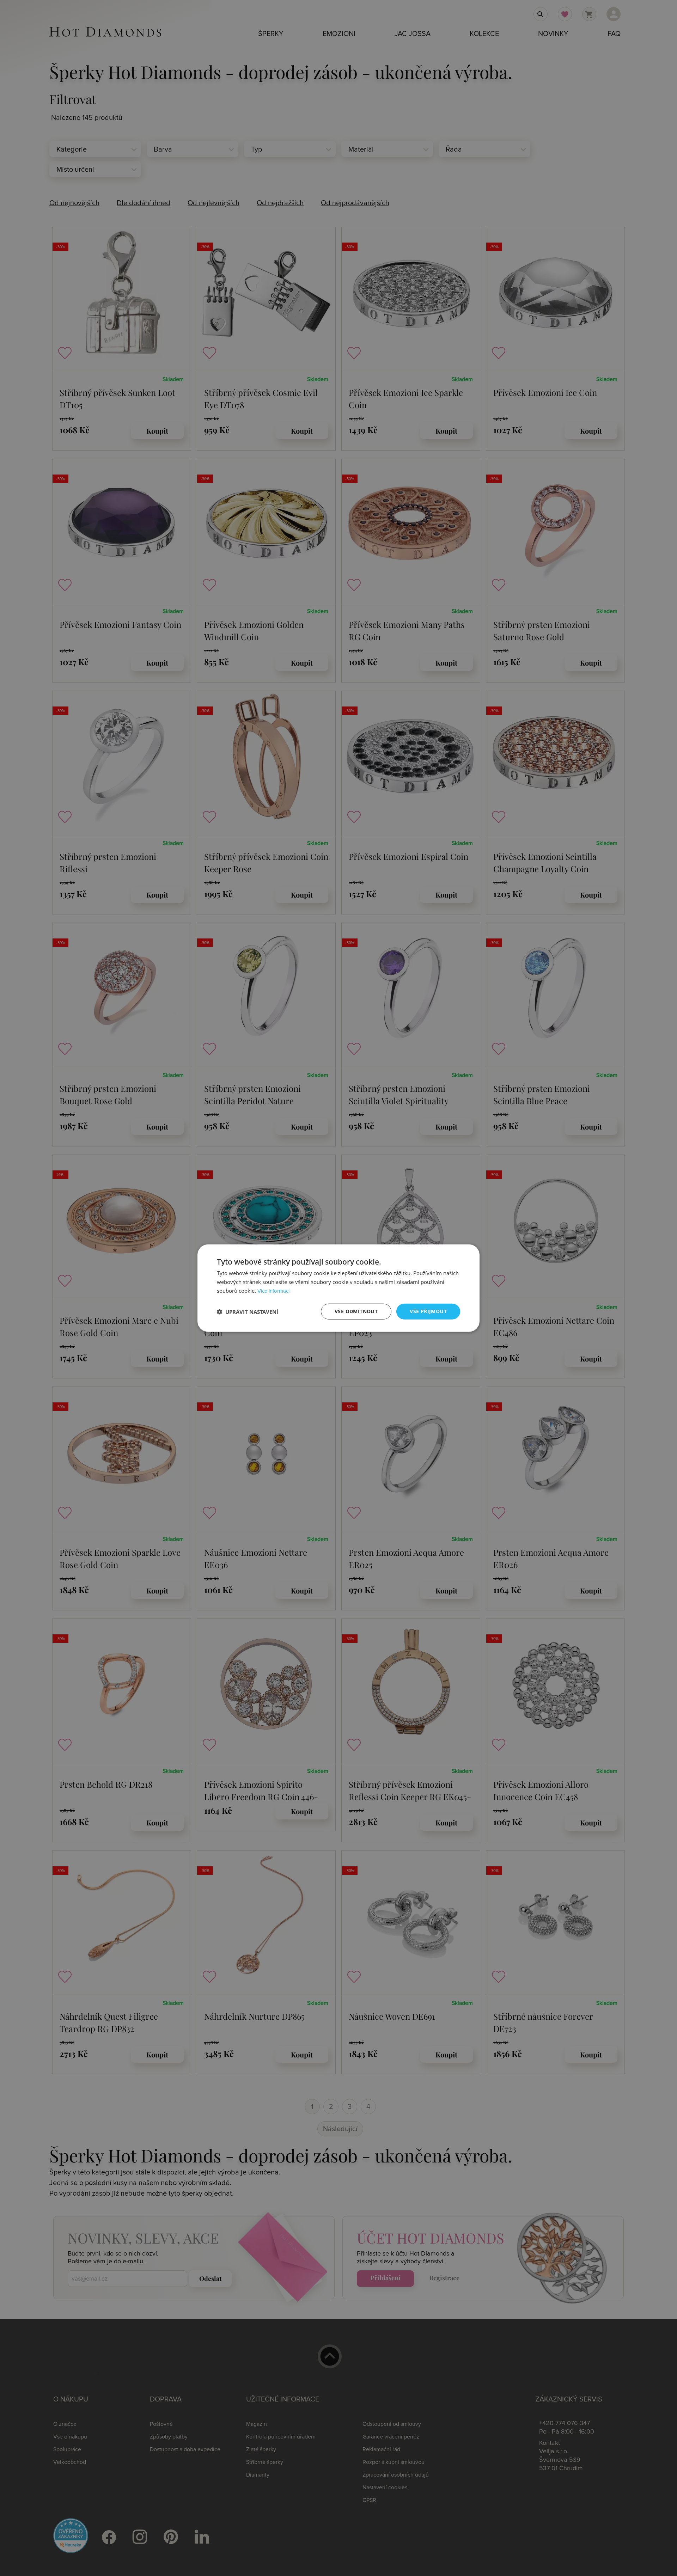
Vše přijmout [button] (428, 1311)
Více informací (273, 1291)
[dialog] (338, 1288)
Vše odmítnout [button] (356, 1311)
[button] (248, 1311)
